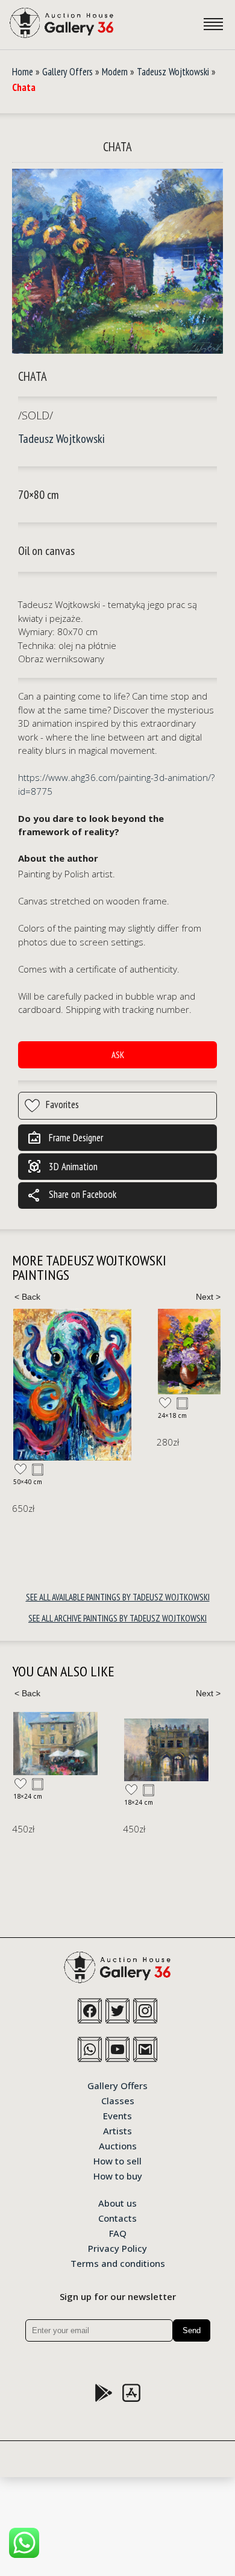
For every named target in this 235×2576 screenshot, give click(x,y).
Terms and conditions (118, 2263)
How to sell (117, 2160)
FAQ (118, 2233)
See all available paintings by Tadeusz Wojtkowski (118, 1597)
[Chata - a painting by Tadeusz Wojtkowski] (117, 262)
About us (117, 2202)
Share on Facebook (72, 1196)
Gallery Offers (67, 72)
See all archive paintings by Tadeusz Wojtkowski (117, 1618)
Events (117, 2115)
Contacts (117, 2217)
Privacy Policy (117, 2248)
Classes (118, 2100)
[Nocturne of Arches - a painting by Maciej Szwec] (166, 1750)
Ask (118, 1055)
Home (23, 72)
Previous (27, 1297)
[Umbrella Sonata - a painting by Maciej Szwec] (55, 1744)
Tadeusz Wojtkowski (173, 72)
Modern (115, 72)
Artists (117, 2130)
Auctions (118, 2145)
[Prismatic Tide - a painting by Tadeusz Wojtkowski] (72, 1385)
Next (208, 1297)
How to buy (118, 2175)
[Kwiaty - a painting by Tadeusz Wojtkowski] (189, 1352)
